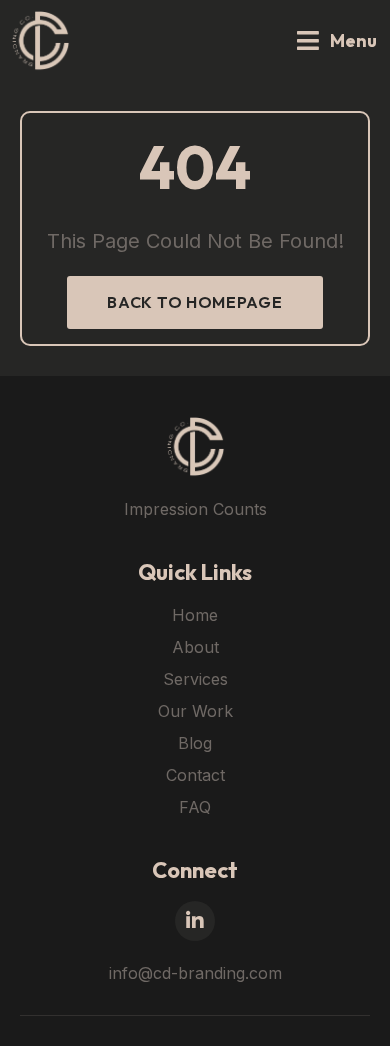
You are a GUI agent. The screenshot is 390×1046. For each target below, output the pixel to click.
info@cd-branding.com (195, 973)
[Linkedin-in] (195, 921)
